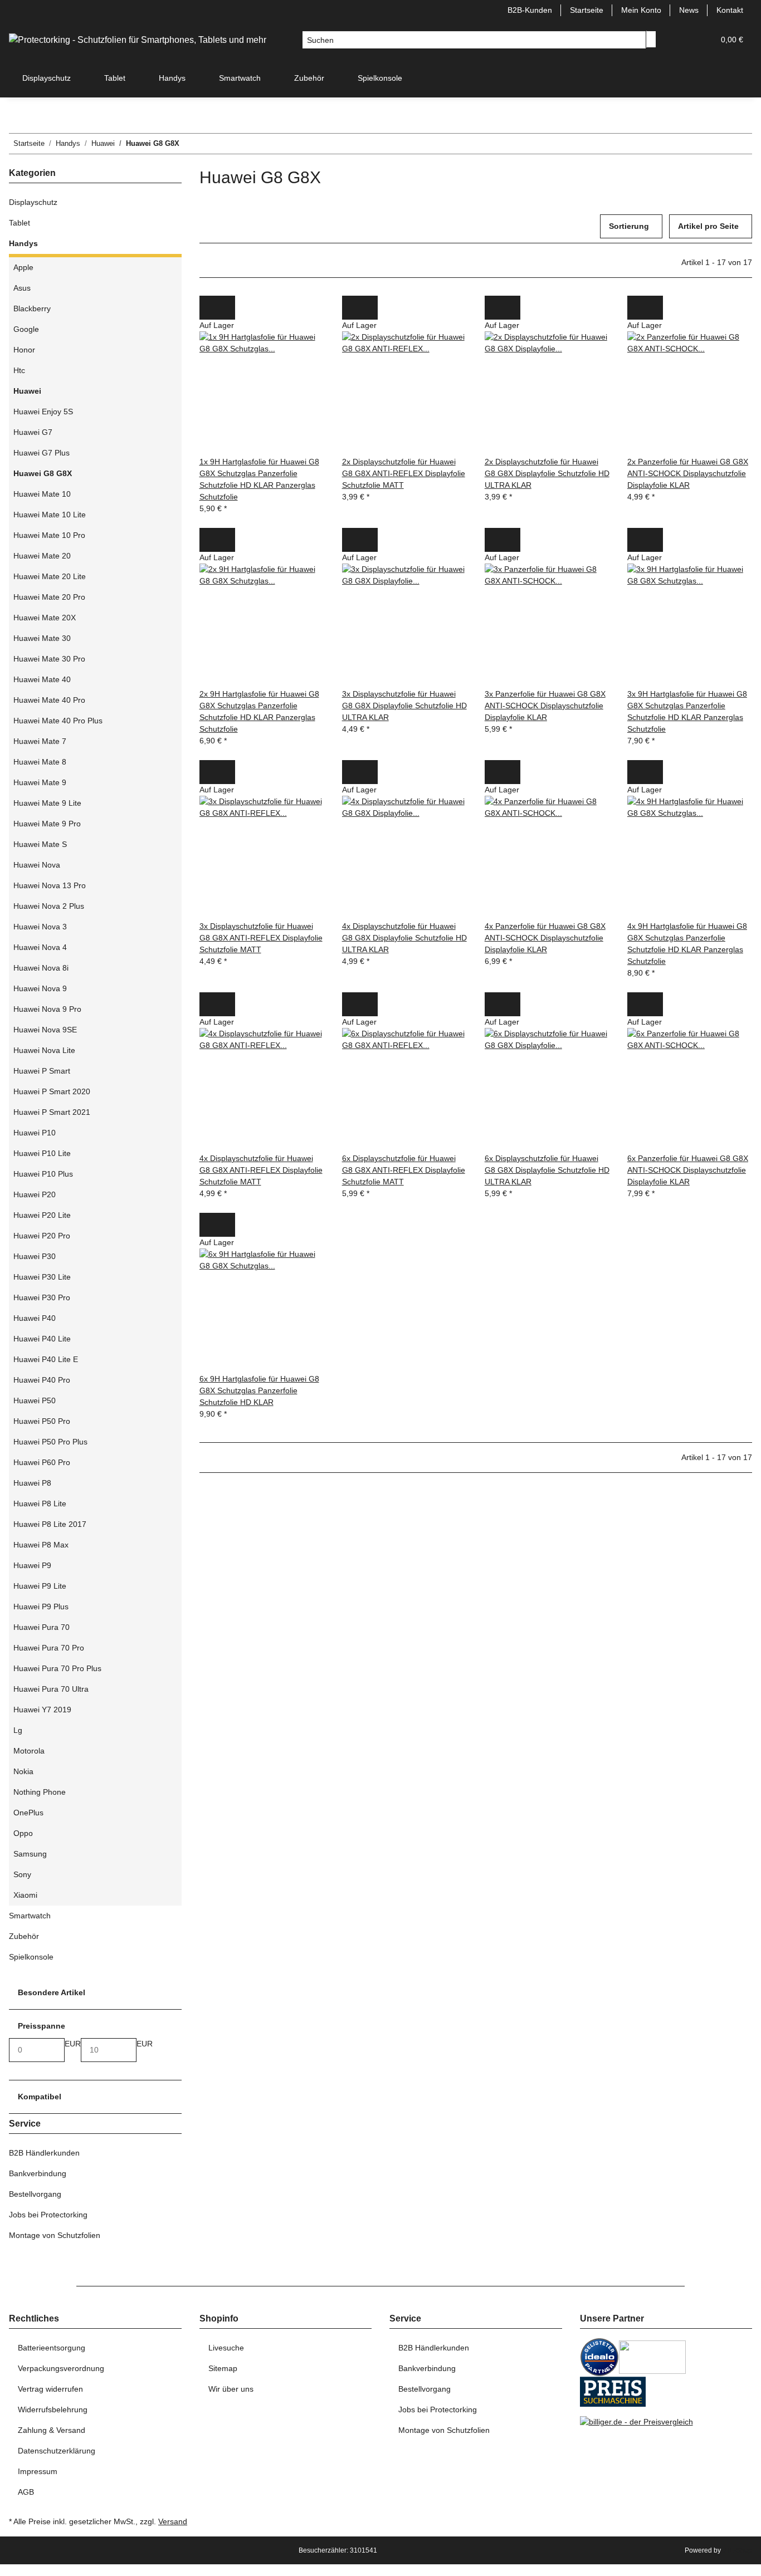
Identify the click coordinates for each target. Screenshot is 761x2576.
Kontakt (730, 10)
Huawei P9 (32, 1565)
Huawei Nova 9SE (45, 1030)
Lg (18, 1730)
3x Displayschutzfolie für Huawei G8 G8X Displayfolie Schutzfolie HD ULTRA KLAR (404, 706)
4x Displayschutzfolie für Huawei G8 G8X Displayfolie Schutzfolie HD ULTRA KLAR (404, 938)
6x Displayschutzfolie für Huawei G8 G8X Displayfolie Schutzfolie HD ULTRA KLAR (547, 1170)
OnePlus (28, 1813)
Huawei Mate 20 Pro (49, 597)
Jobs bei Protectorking (48, 2215)
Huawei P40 (35, 1318)
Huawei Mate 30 (42, 638)
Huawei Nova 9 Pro (47, 1009)
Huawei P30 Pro (42, 1297)
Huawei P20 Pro (42, 1236)
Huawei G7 (33, 432)
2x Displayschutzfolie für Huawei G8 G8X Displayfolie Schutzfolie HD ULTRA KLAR (547, 473)
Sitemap (223, 2368)
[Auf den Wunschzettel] (226, 308)
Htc (19, 370)
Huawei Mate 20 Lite (50, 576)
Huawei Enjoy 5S (43, 412)
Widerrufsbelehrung (53, 2410)
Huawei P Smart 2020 (52, 1091)
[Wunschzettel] (701, 40)
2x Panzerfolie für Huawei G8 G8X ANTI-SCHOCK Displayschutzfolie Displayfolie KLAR (688, 473)
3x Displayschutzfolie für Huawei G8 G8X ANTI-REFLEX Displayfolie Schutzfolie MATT (261, 938)
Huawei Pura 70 (42, 1627)
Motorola (29, 1751)
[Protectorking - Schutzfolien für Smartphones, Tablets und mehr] (138, 40)
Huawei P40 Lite (42, 1339)
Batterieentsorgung (52, 2348)
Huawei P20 (35, 1194)
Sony (22, 1874)
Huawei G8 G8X (43, 473)
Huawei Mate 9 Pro (47, 824)
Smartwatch (30, 1916)
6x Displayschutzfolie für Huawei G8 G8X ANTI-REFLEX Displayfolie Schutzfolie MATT (404, 1170)
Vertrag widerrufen (50, 2389)
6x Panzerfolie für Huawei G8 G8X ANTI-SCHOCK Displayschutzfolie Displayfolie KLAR (688, 1170)
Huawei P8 (32, 1483)
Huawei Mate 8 (40, 762)
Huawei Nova (37, 865)
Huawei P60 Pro (42, 1462)
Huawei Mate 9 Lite (47, 803)
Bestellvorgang (35, 2194)
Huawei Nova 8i (41, 968)
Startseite (587, 10)
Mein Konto (641, 10)
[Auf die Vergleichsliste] (208, 308)
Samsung (30, 1854)
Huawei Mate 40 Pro (49, 700)
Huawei (27, 391)
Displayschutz (33, 202)
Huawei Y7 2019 (42, 1710)
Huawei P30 (35, 1256)
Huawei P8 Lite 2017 (50, 1524)
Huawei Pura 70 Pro (49, 1648)
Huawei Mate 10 (42, 494)
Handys (23, 243)
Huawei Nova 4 (40, 947)
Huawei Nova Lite (44, 1050)
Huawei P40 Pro (42, 1380)
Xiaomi (25, 1895)
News (689, 10)
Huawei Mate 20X (45, 618)
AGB (26, 2492)
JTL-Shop (737, 2550)
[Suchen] (651, 39)
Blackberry (32, 308)
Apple (23, 267)
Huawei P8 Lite (40, 1504)
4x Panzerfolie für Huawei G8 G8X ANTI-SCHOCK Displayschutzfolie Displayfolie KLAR (545, 938)
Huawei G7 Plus (42, 453)
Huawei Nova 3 (40, 927)
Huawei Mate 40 (42, 679)
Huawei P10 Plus (43, 1174)
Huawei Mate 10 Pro (49, 535)
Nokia (23, 1771)
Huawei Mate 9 (40, 782)
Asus (22, 288)
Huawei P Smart (42, 1071)
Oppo (23, 1833)
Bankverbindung (38, 2173)
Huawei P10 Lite (42, 1153)
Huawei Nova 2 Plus (49, 906)
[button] (683, 40)
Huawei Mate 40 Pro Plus (58, 721)
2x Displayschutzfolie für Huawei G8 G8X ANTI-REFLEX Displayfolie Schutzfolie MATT (404, 473)
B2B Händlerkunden (44, 2153)
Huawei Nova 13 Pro (50, 885)
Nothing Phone (40, 1792)
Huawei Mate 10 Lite (50, 515)
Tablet (19, 223)
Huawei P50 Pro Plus (50, 1442)
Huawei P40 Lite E (46, 1359)
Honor (24, 350)
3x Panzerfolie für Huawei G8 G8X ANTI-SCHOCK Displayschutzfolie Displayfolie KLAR (545, 706)
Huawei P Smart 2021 (52, 1112)
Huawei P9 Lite (40, 1586)
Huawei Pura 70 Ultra (51, 1689)
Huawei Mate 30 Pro (49, 659)
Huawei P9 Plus (41, 1607)
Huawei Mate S (40, 844)
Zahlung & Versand (52, 2430)
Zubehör (24, 1936)
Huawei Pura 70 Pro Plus (57, 1668)
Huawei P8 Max (41, 1545)
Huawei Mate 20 (42, 556)
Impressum (38, 2471)
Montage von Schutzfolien (55, 2235)
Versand (173, 2521)
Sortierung (629, 226)
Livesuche (226, 2348)
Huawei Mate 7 (40, 741)
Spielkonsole (31, 1957)
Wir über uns (231, 2389)
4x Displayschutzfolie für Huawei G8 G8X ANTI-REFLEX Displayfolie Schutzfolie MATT (261, 1170)
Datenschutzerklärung (57, 2451)
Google (26, 329)
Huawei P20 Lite (42, 1215)
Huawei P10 (35, 1133)
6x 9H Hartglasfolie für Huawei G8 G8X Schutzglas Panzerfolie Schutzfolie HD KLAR (259, 1390)
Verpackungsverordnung (61, 2368)
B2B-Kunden (530, 10)
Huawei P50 (35, 1400)
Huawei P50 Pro (42, 1421)
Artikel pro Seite (708, 226)
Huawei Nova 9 (40, 988)
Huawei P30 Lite (42, 1277)
